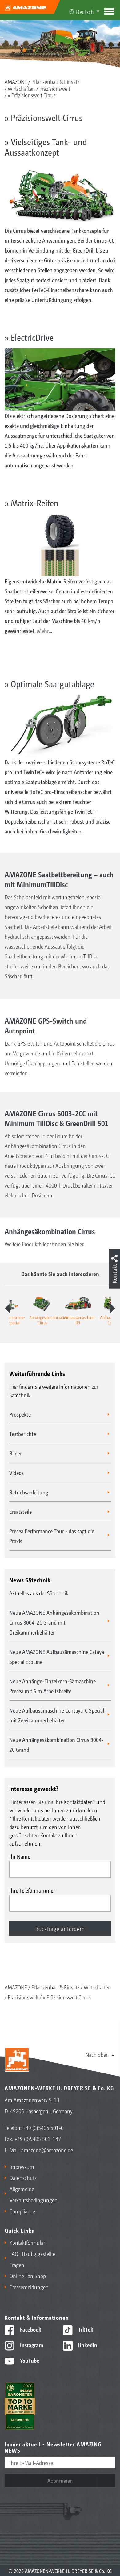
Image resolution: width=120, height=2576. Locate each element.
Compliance (22, 2211)
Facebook (30, 2329)
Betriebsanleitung (29, 1492)
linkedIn (87, 2345)
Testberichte (23, 1434)
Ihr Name (20, 1856)
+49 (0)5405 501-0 (43, 2127)
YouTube (29, 2360)
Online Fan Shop (28, 2276)
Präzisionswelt (55, 88)
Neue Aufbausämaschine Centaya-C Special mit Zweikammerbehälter (57, 1715)
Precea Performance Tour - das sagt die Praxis (52, 1536)
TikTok (85, 2329)
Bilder (16, 1453)
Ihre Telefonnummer (32, 1890)
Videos (16, 1472)
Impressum (22, 2166)
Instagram (31, 2345)
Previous (8, 1308)
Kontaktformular (27, 2242)
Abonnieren (60, 2480)
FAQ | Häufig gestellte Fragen (32, 2259)
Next (112, 1308)
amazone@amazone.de (47, 2150)
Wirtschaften (21, 88)
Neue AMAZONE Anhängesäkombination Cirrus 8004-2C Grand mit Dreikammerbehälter (54, 1622)
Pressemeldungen (29, 2287)
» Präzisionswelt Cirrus (32, 95)
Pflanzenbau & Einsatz (55, 81)
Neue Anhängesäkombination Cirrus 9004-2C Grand (56, 1744)
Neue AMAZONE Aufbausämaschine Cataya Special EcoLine (57, 1656)
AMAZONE (16, 81)
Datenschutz (23, 2177)
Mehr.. (44, 630)
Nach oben (97, 2054)
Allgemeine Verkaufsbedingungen (33, 2194)
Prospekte (20, 1414)
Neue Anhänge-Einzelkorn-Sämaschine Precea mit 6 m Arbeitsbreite (52, 1686)
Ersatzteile (20, 1511)
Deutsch (85, 11)
